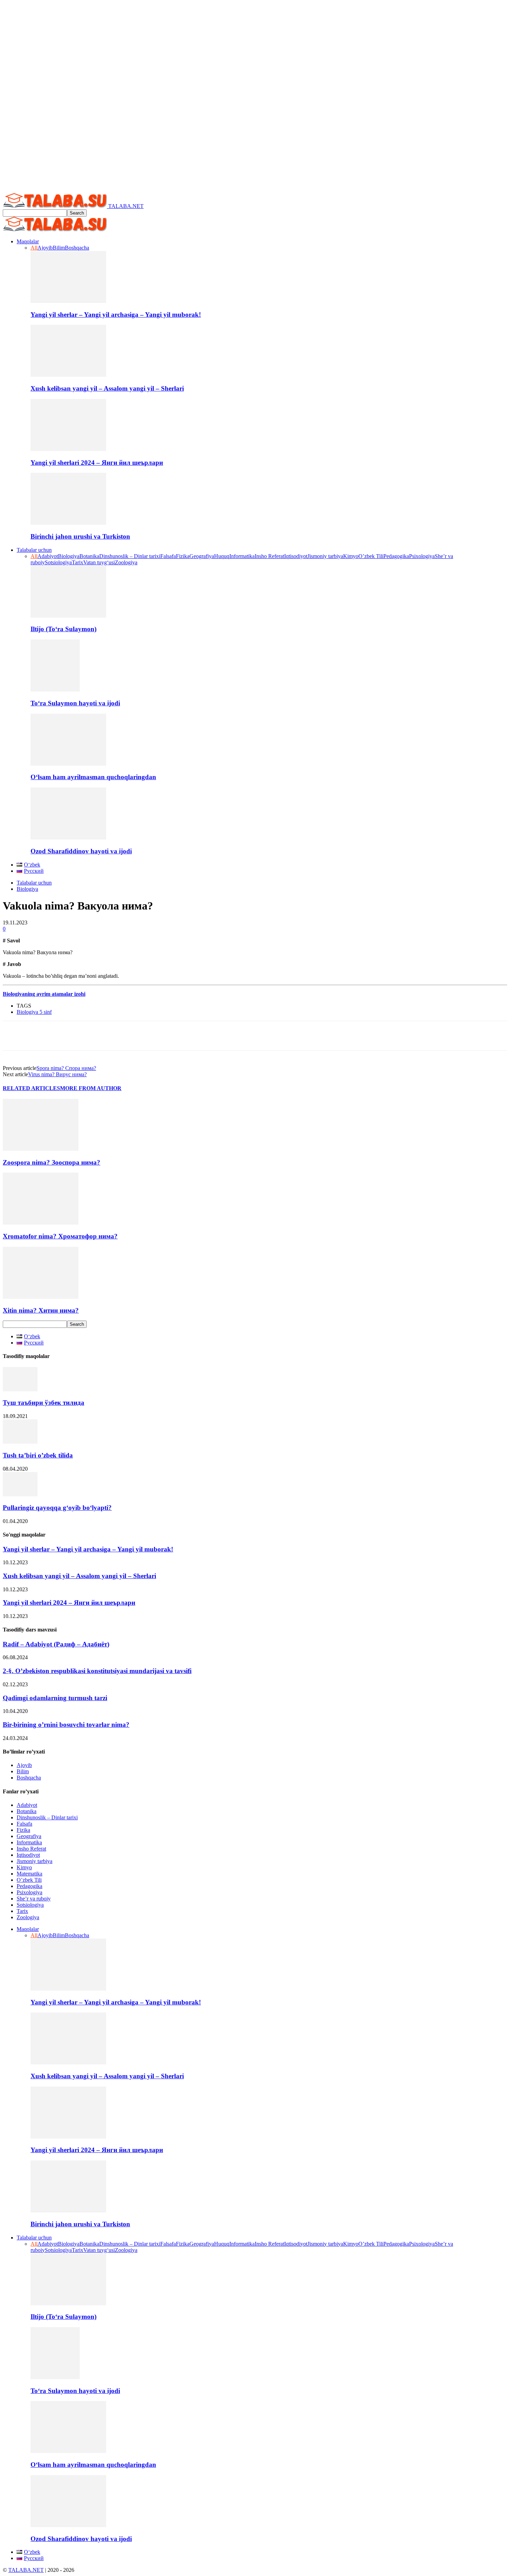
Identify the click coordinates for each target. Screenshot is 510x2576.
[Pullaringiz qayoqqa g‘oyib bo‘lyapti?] (20, 1494)
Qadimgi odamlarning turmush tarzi (55, 1698)
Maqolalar (28, 241)
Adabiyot (48, 556)
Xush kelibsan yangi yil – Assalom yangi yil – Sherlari (107, 388)
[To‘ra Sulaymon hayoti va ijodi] (55, 690)
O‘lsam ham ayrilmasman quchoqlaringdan (93, 777)
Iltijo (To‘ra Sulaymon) (63, 629)
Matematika (29, 1874)
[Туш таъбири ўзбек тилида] (20, 1389)
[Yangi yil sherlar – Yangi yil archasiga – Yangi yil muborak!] (68, 301)
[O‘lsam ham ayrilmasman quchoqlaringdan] (68, 764)
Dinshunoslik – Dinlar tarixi (130, 556)
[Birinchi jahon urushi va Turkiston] (68, 523)
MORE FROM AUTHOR (91, 1088)
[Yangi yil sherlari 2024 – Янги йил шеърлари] (68, 449)
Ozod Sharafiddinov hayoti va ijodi (81, 851)
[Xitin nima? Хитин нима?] (41, 1297)
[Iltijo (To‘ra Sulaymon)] (68, 616)
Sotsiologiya (58, 562)
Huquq (222, 556)
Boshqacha (77, 248)
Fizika (183, 556)
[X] (40, 1036)
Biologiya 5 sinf (34, 1012)
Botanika (89, 556)
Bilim (59, 248)
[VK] (168, 1036)
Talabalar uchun (34, 550)
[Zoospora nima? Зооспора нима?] (41, 1149)
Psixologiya (422, 556)
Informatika (242, 556)
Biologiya (69, 556)
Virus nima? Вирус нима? (57, 1074)
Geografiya (202, 556)
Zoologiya (126, 562)
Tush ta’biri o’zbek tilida (38, 1455)
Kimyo (351, 556)
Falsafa (168, 556)
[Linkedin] (92, 1036)
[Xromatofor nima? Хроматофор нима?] (41, 1223)
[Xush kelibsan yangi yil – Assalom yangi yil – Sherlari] (68, 375)
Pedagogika (396, 556)
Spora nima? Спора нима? (66, 1068)
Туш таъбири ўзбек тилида (44, 1403)
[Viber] (219, 1036)
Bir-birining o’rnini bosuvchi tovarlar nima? (66, 1725)
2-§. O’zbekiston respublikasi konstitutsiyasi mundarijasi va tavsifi (97, 1671)
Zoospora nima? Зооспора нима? (52, 1162)
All (34, 248)
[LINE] (193, 1036)
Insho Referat (269, 556)
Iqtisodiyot (296, 556)
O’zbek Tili (371, 556)
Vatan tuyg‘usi (99, 562)
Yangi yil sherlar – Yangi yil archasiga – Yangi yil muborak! (116, 315)
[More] (245, 1036)
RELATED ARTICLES (31, 1088)
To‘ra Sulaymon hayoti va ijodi (75, 703)
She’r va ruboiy (34, 1899)
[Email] (117, 1036)
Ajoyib (45, 248)
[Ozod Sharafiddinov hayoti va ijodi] (68, 838)
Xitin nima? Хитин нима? (41, 1310)
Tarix (78, 562)
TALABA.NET (26, 2570)
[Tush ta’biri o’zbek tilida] (20, 1442)
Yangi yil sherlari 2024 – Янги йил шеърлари (97, 463)
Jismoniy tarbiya (325, 556)
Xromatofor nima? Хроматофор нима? (60, 1236)
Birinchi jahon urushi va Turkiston (80, 536)
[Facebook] (15, 1036)
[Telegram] (143, 1036)
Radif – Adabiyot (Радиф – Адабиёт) (56, 1644)
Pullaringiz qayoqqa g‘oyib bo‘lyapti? (57, 1508)
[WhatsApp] (66, 1036)
